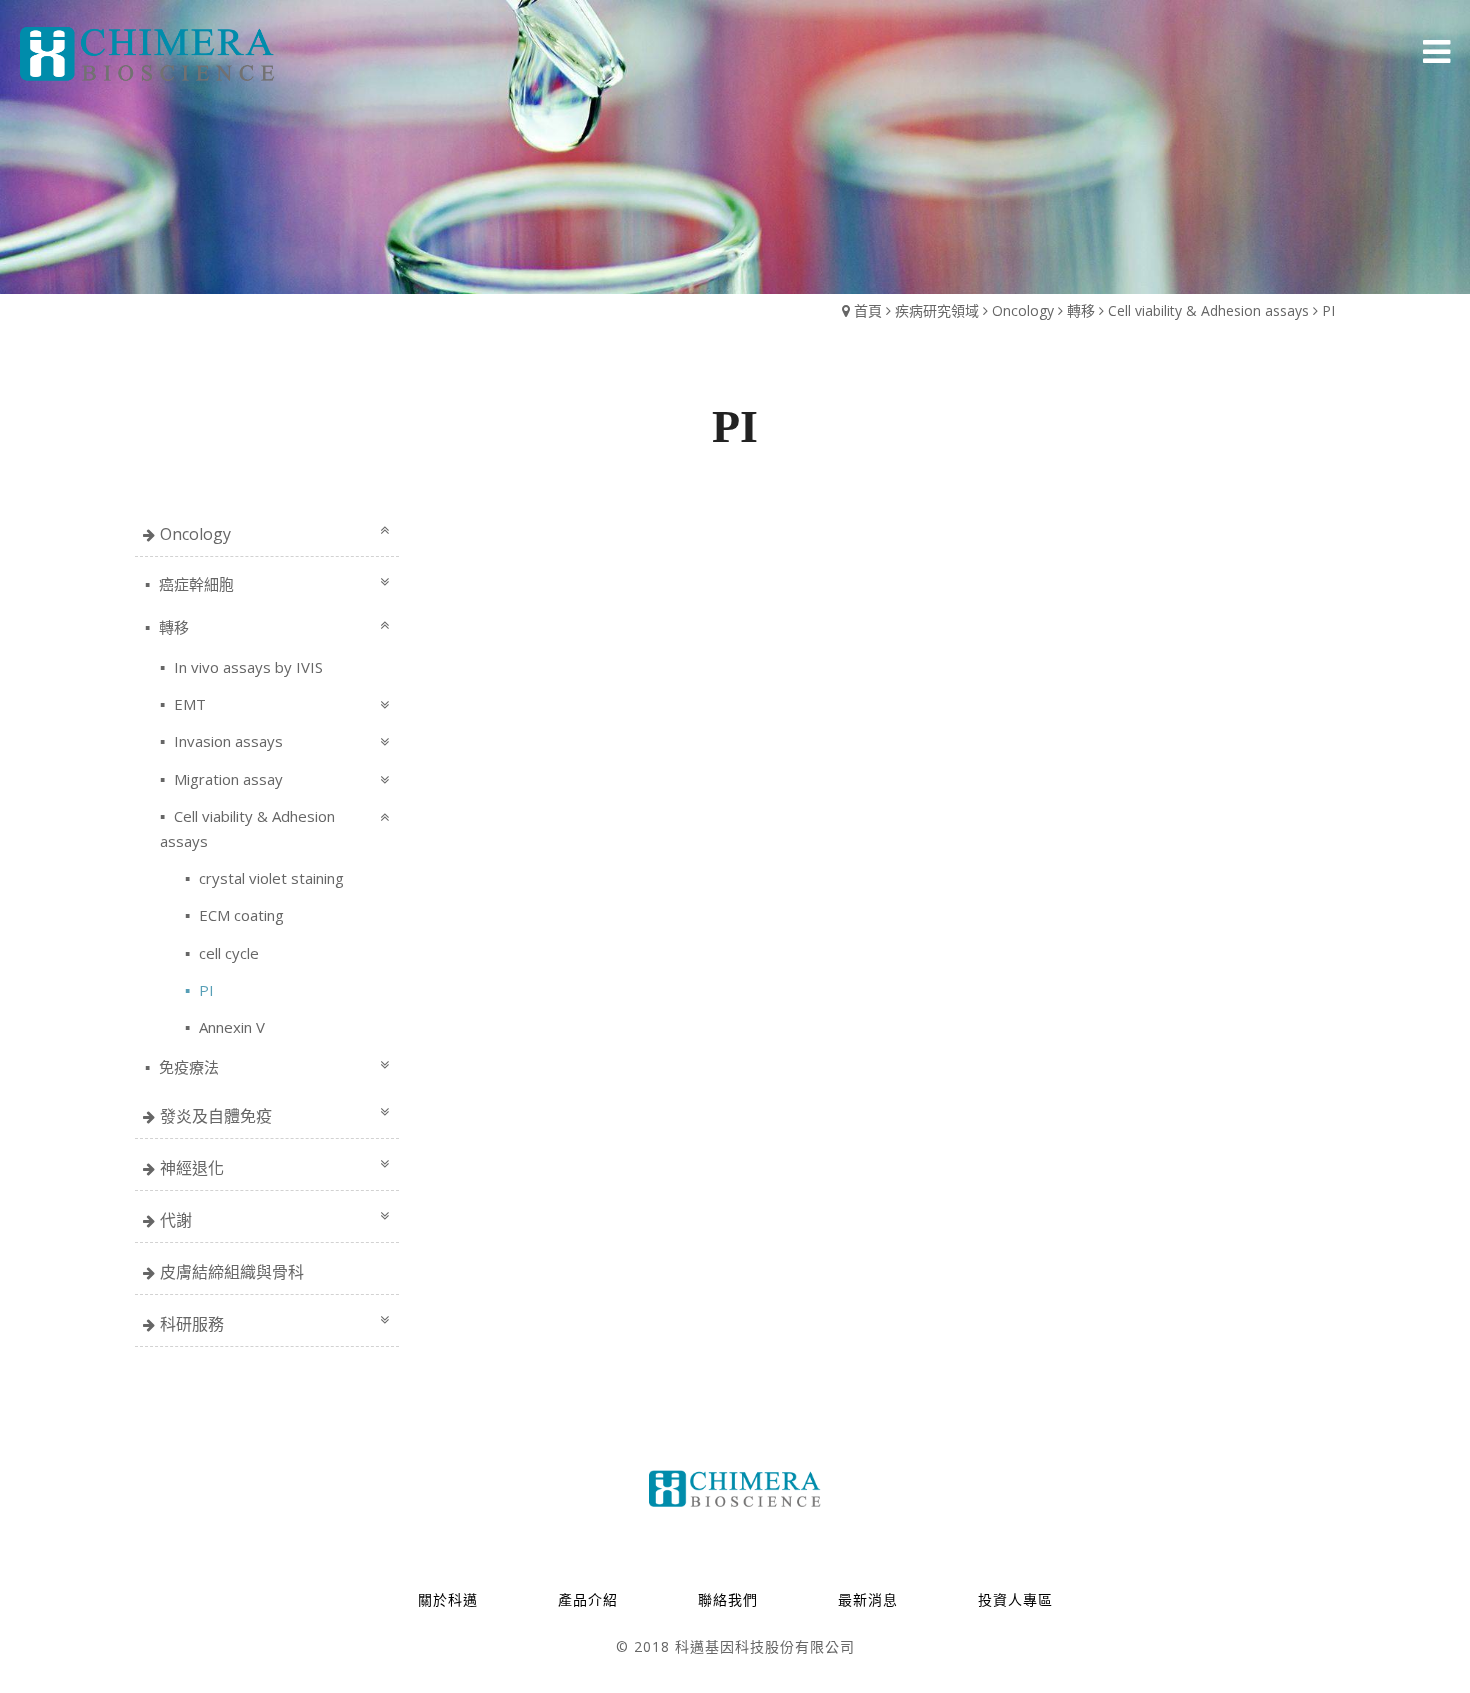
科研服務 (192, 1324)
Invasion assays (226, 741)
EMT (188, 704)
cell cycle (227, 953)
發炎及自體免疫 (216, 1116)
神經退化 (192, 1168)
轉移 (1081, 310)
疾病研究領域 (937, 310)
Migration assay (226, 779)
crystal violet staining (269, 878)
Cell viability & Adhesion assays (1210, 310)
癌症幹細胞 (194, 584)
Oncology (1023, 310)
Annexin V (230, 1027)
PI (1328, 310)
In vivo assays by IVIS (246, 667)
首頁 (868, 310)
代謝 (176, 1220)
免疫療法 (187, 1067)
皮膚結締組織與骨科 (232, 1272)
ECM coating (239, 915)
